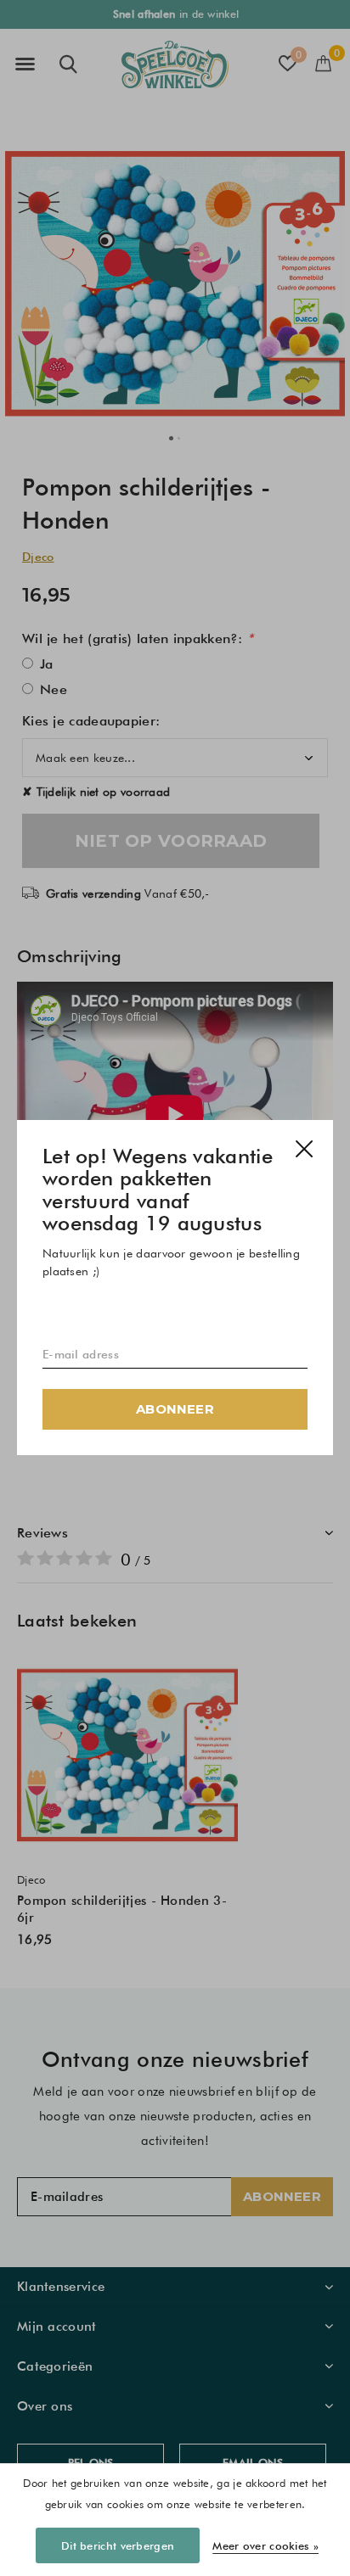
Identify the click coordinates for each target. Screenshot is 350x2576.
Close (304, 1149)
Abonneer (175, 1410)
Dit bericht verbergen (118, 2545)
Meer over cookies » (265, 2545)
